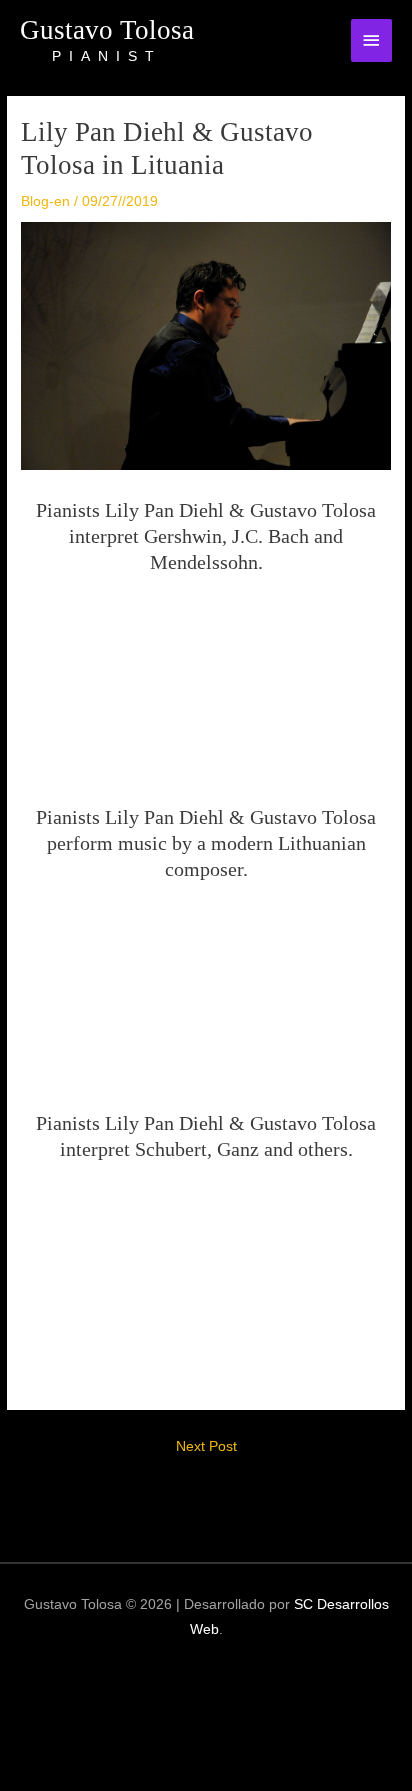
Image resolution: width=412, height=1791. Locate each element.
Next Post (206, 1446)
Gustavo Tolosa (107, 30)
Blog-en (45, 201)
